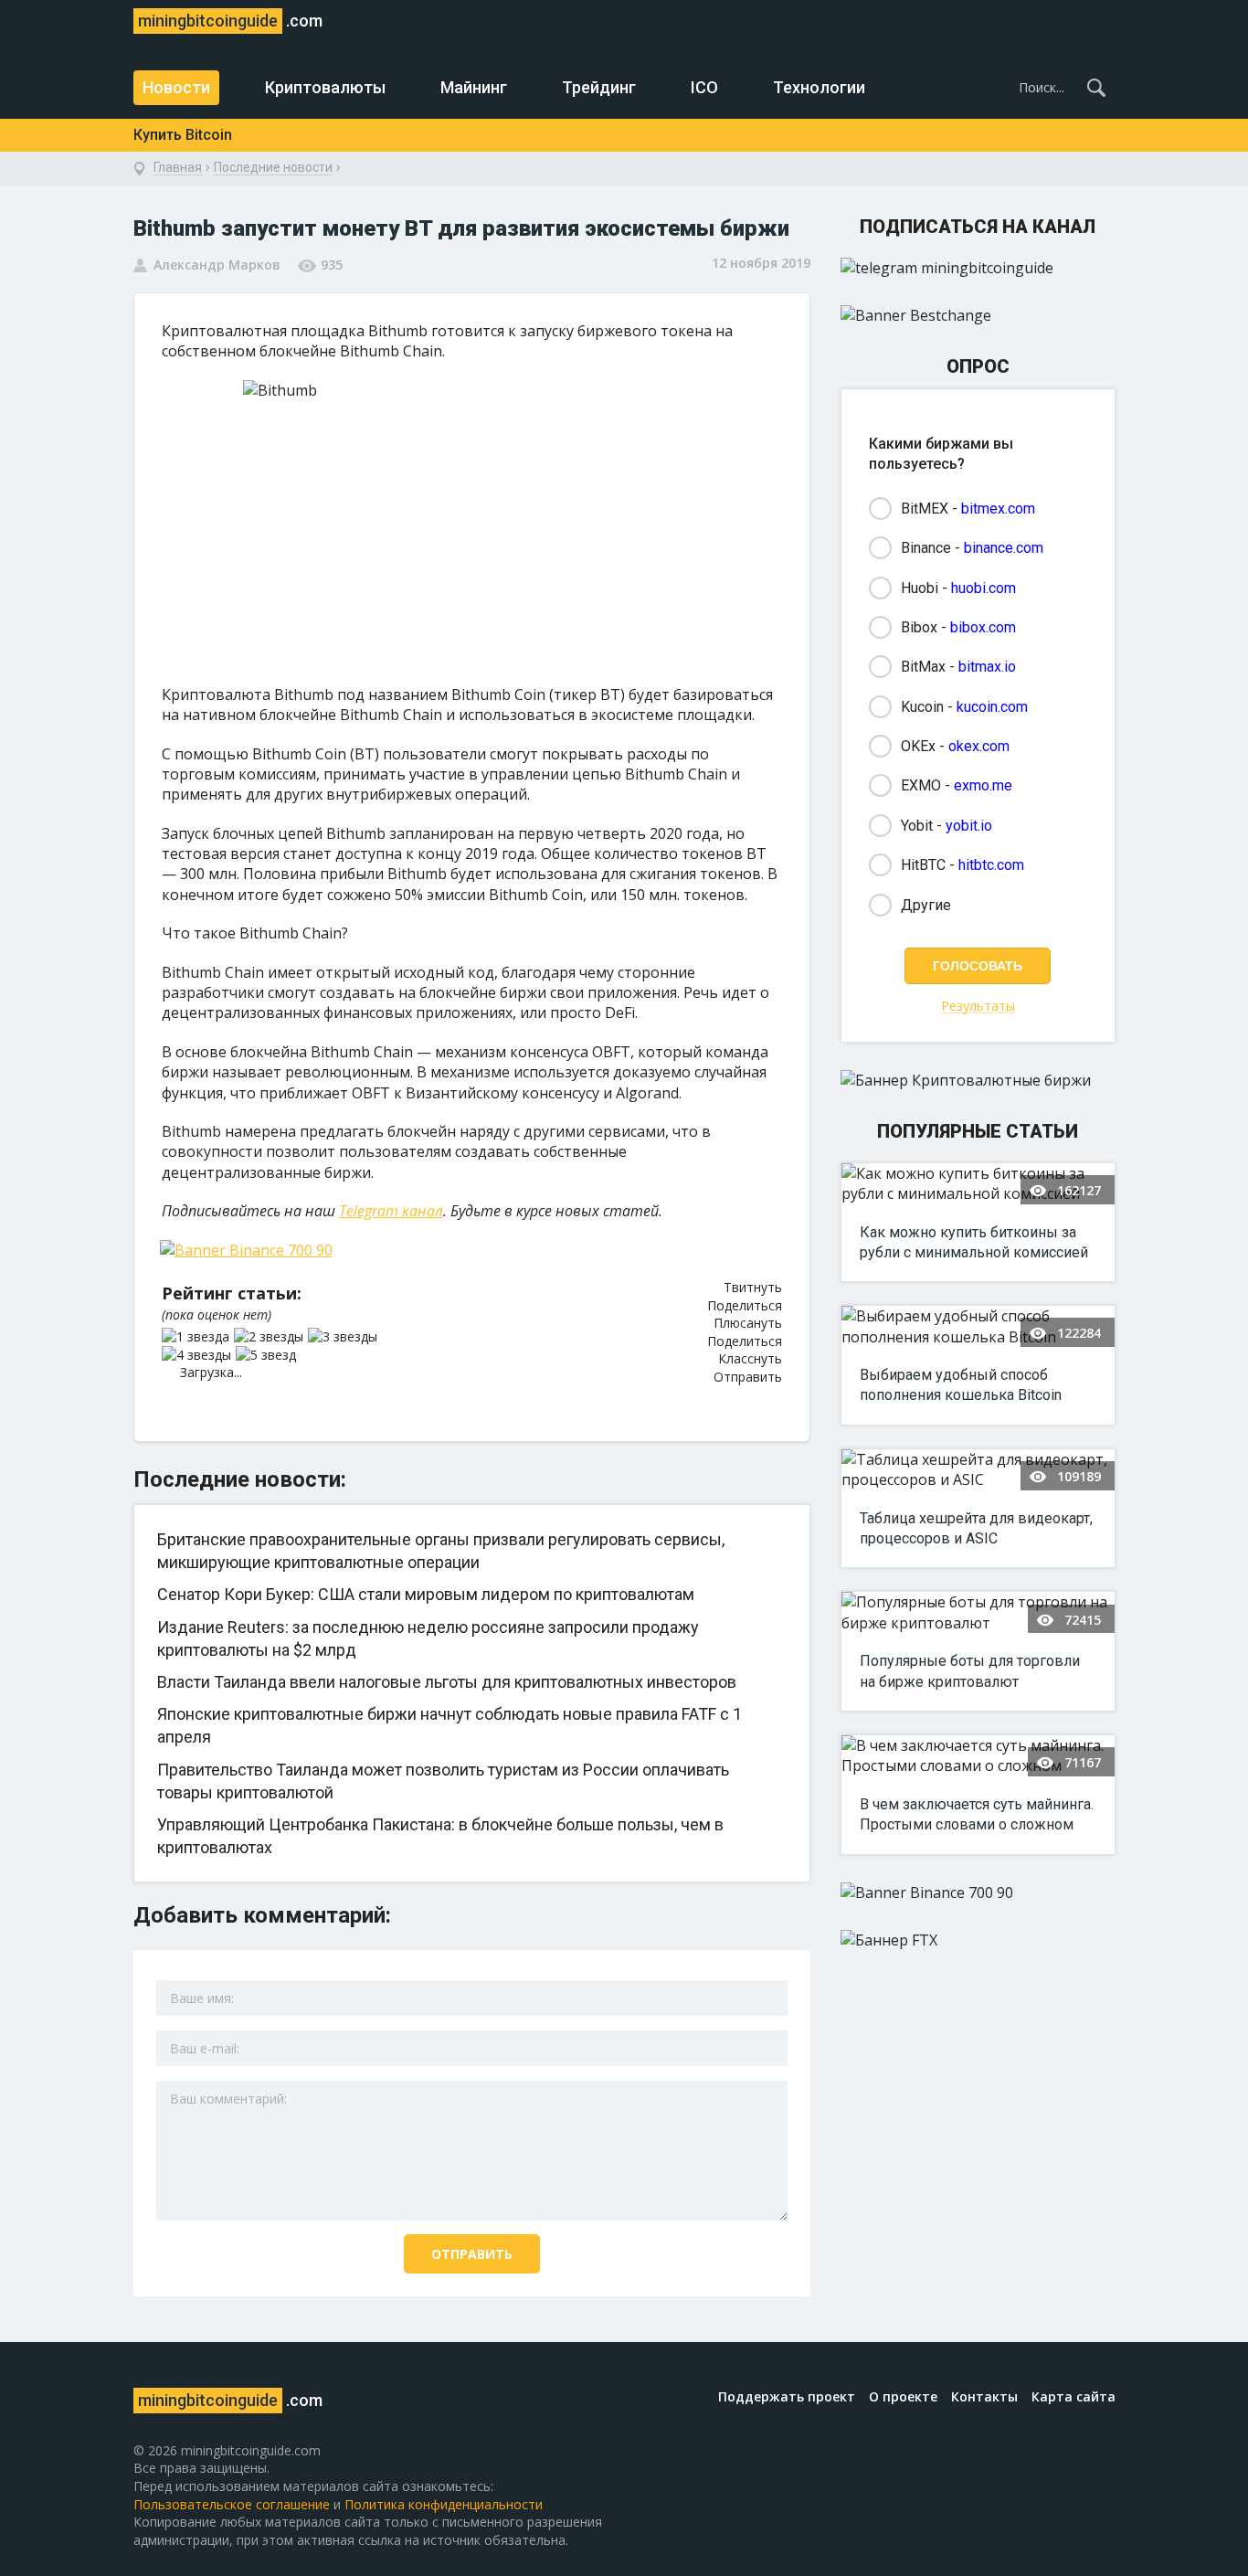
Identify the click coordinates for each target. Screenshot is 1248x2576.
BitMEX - (968, 509)
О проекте (903, 2396)
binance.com (1004, 548)
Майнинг (474, 87)
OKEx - (955, 746)
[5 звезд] (268, 1355)
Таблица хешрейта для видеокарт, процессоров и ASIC (976, 1528)
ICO (704, 87)
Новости (176, 87)
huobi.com (984, 588)
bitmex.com (998, 509)
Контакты (984, 2396)
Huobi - (958, 588)
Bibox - (958, 627)
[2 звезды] (271, 1337)
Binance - (972, 548)
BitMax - (958, 667)
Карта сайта (1073, 2396)
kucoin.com (992, 707)
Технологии (819, 87)
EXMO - (957, 785)
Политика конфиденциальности (444, 2504)
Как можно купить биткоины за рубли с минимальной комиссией (974, 1242)
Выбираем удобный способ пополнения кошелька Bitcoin (961, 1385)
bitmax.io (987, 667)
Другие (926, 905)
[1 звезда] (198, 1337)
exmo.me (983, 785)
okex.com (979, 746)
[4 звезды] (199, 1355)
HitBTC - (962, 865)
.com (230, 21)
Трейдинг (599, 87)
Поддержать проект (787, 2396)
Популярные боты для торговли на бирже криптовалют (970, 1671)
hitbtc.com (991, 865)
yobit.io (969, 826)
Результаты (978, 1007)
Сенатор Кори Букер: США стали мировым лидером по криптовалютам (426, 1594)
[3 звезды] (345, 1337)
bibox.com (983, 627)
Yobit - (947, 826)
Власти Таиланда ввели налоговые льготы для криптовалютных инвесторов (447, 1682)
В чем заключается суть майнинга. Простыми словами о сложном (977, 1814)
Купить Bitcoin (183, 135)
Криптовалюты (325, 87)
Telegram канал (391, 1211)
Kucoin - (964, 707)
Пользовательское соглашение (232, 2504)
